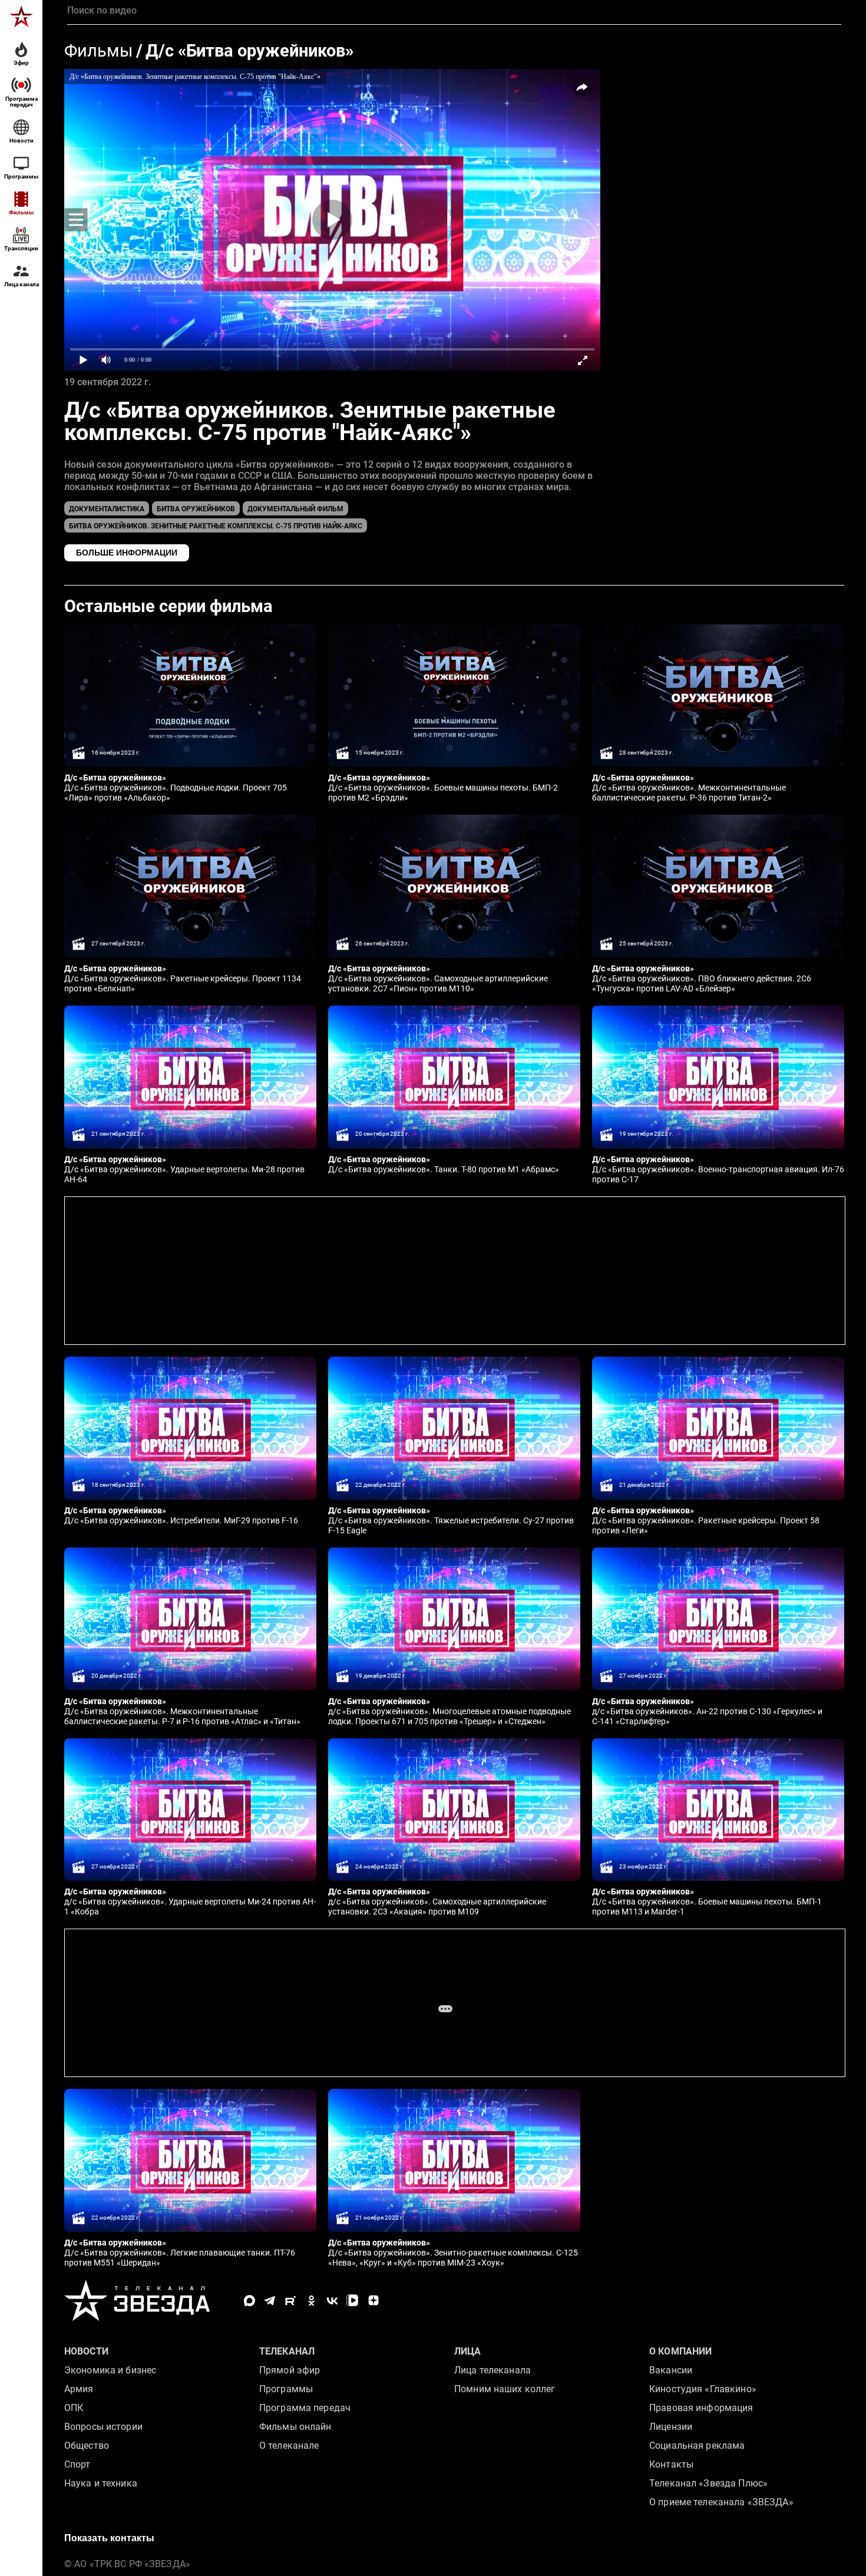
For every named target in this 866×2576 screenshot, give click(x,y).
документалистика (107, 509)
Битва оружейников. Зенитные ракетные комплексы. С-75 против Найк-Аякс (216, 526)
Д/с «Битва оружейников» (249, 51)
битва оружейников (196, 509)
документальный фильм (295, 509)
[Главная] (21, 16)
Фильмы (99, 51)
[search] (454, 11)
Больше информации (127, 553)
